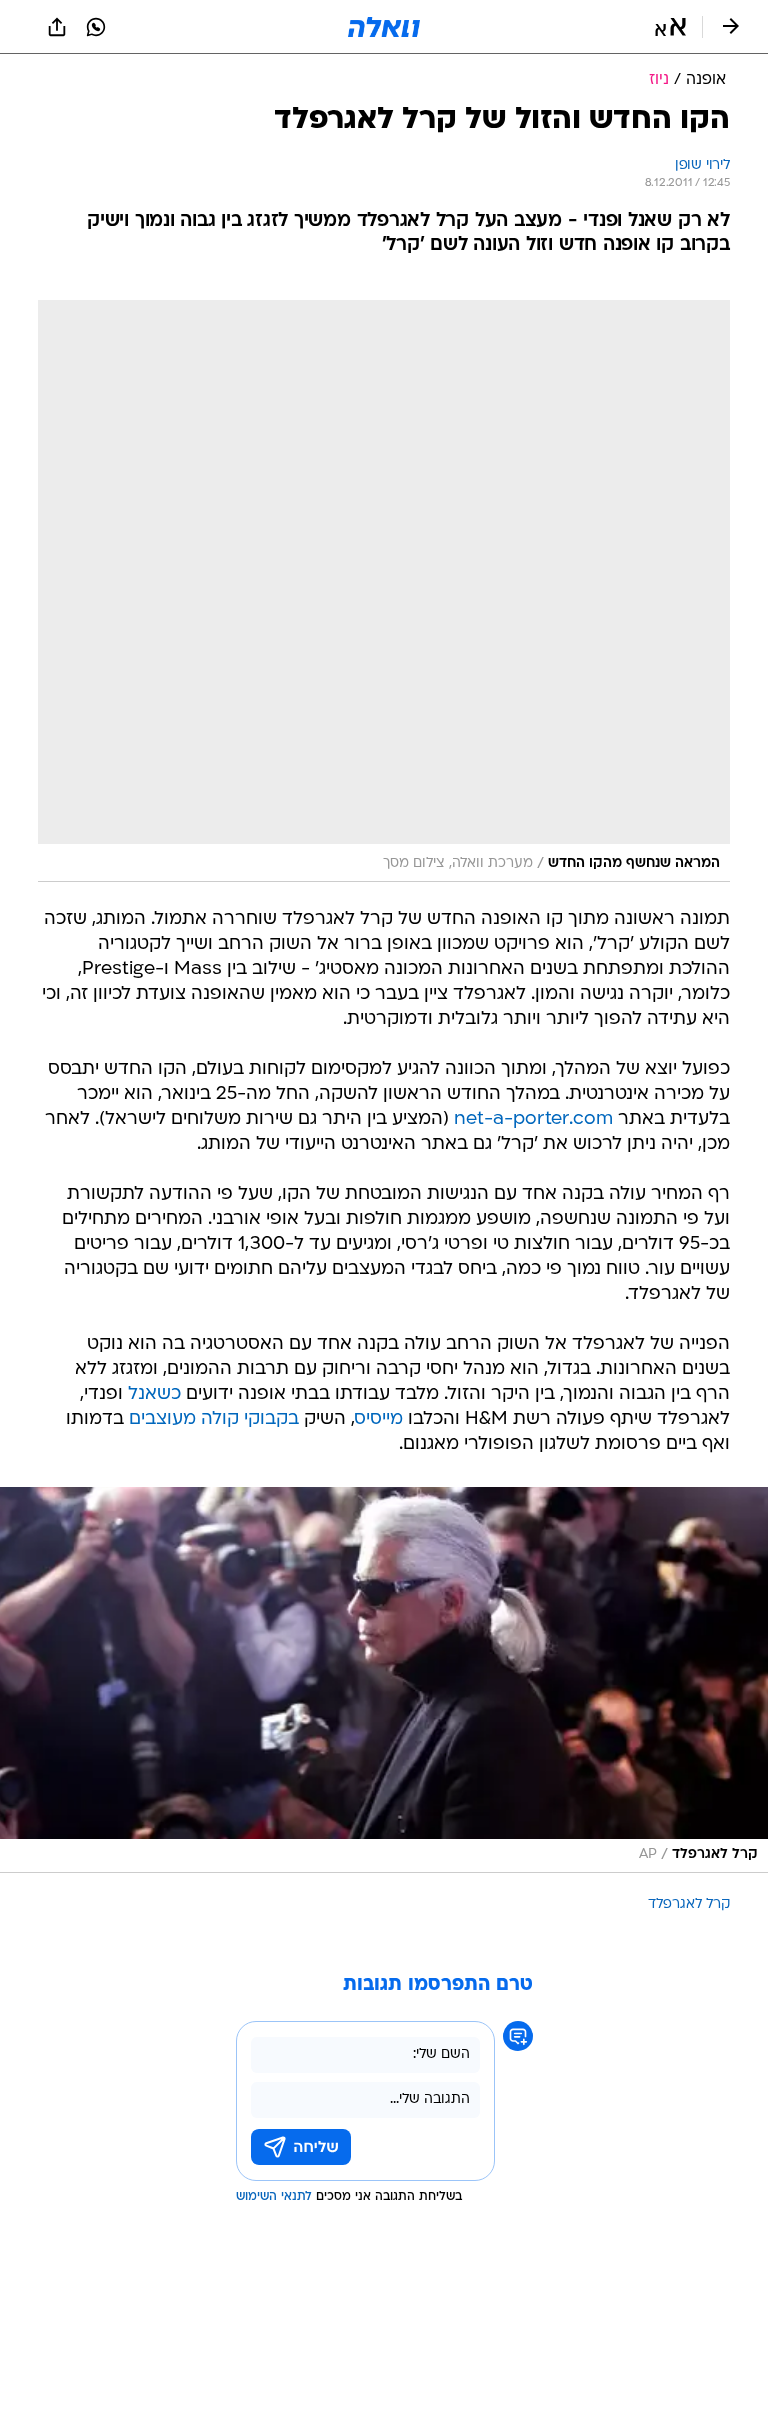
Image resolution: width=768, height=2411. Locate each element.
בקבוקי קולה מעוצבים (214, 1419)
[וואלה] (384, 27)
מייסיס (379, 1419)
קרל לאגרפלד (689, 1904)
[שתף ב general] (57, 27)
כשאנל (154, 1394)
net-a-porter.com (533, 1119)
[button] (670, 27)
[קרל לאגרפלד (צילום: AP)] (384, 1680)
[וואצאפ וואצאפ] (96, 27)
